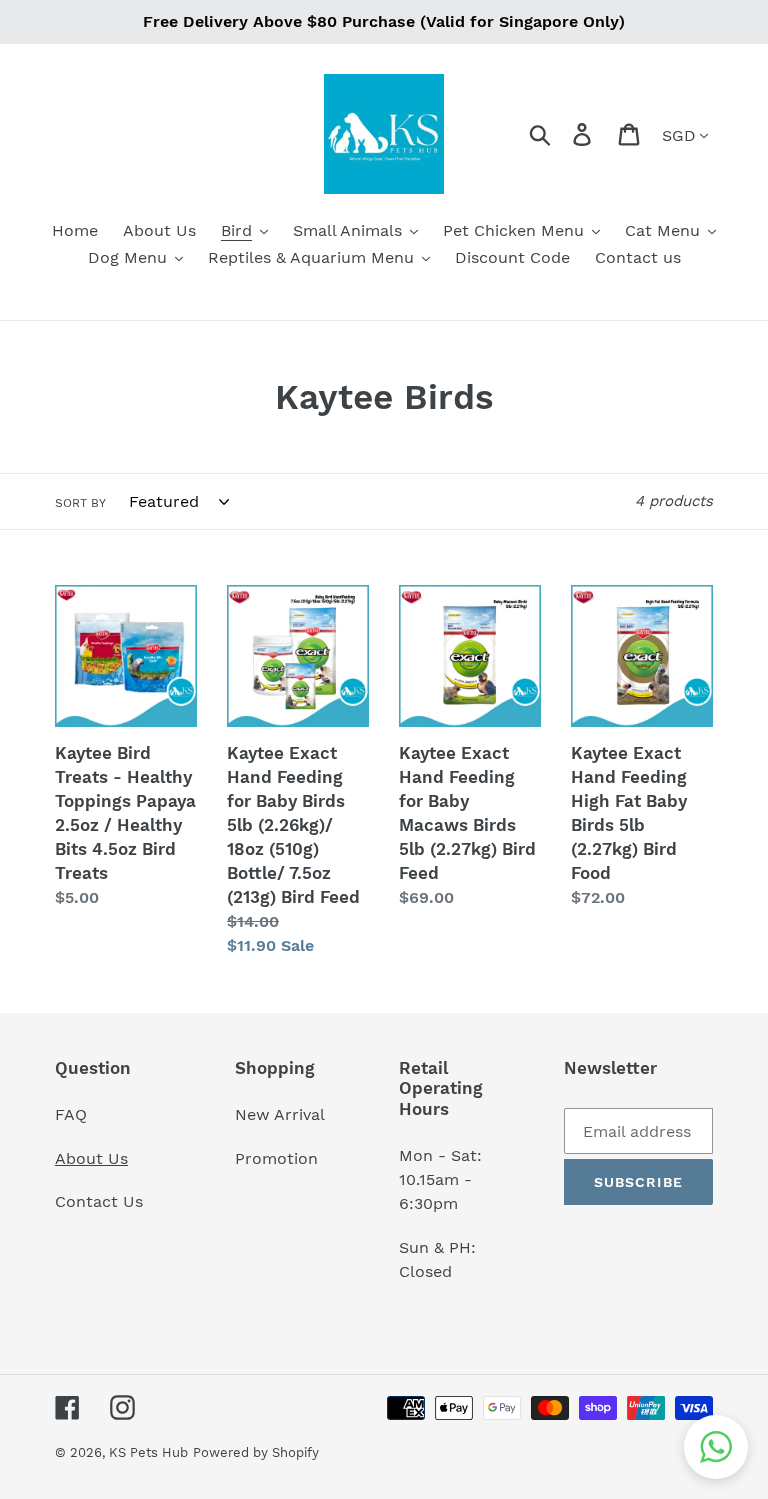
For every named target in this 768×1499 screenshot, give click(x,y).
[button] (716, 1447)
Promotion (279, 1158)
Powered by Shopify (256, 1452)
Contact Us (99, 1201)
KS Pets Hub (148, 1452)
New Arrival (282, 1114)
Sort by (80, 503)
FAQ (71, 1114)
